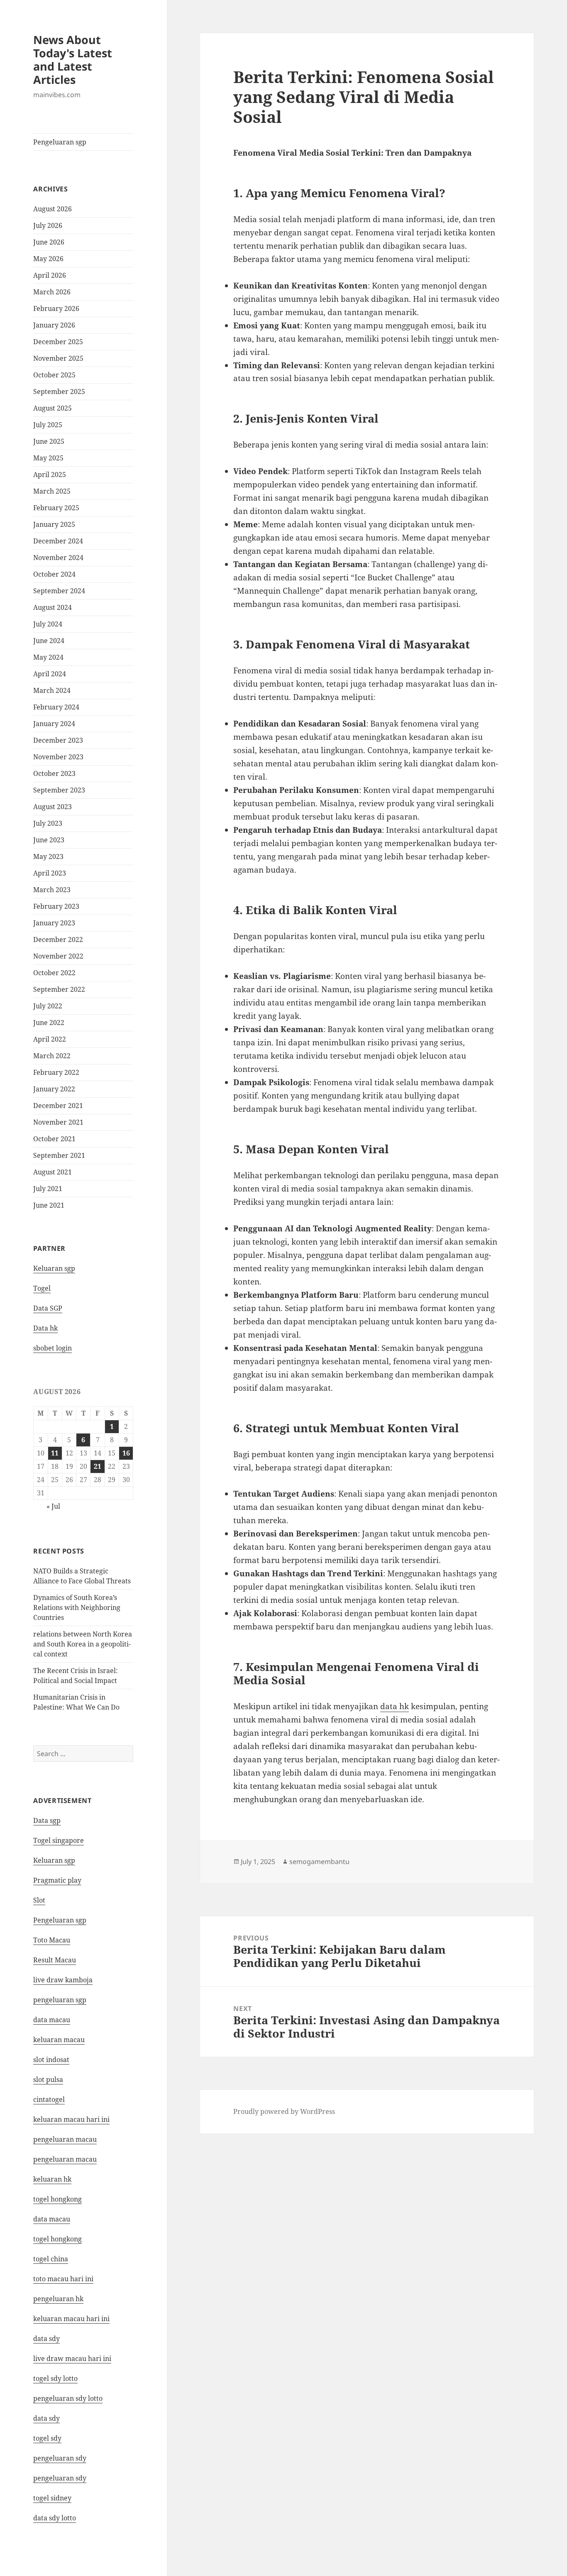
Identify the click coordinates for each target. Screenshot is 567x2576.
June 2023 (49, 840)
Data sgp (47, 1820)
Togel (42, 1288)
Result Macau (55, 1960)
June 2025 (49, 441)
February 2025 (56, 508)
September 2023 (59, 790)
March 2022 (52, 1056)
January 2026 (54, 325)
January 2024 (54, 724)
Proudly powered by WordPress (284, 2111)
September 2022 (59, 989)
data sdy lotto (55, 2518)
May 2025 (48, 458)
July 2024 (48, 624)
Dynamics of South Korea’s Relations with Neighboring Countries (77, 1607)
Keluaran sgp (54, 1268)
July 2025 (48, 425)
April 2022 (50, 1039)
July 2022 (48, 1006)
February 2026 (56, 308)
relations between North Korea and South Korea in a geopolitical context (83, 1644)
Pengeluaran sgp (60, 142)
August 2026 (53, 209)
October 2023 (54, 773)
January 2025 (54, 524)
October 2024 (54, 574)
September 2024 (59, 591)
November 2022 (58, 956)
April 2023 (50, 873)
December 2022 (58, 939)
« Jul (53, 1506)
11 (55, 1453)
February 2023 (56, 906)
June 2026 (49, 242)
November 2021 (58, 1122)
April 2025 (50, 475)
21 (98, 1466)
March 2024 (52, 690)
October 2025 (54, 375)
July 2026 (48, 225)
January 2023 (54, 923)
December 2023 (58, 740)
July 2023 (48, 823)
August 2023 (53, 807)
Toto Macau (52, 1940)
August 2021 (53, 1172)
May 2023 (48, 856)
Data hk (45, 1328)
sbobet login (53, 1348)
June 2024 (49, 641)
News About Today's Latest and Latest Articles (73, 60)
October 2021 (54, 1139)
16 (126, 1453)
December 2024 (58, 541)
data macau (52, 2219)
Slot (39, 1900)
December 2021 (58, 1106)
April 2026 (50, 275)
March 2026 (52, 292)
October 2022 (54, 973)
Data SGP (48, 1308)
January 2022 (54, 1089)
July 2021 (48, 1189)
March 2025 (52, 491)
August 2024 (53, 607)
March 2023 (52, 890)
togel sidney (52, 2498)
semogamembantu (319, 1862)
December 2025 (58, 342)
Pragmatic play (57, 1880)
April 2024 (50, 674)
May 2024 (48, 657)
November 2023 (58, 757)
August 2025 (53, 408)
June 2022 (49, 1023)
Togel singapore (59, 1840)
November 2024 (58, 558)
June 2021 (49, 1205)
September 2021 (59, 1155)
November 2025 (58, 358)
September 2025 (59, 391)
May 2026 (48, 259)
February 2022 (56, 1072)
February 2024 (56, 707)
